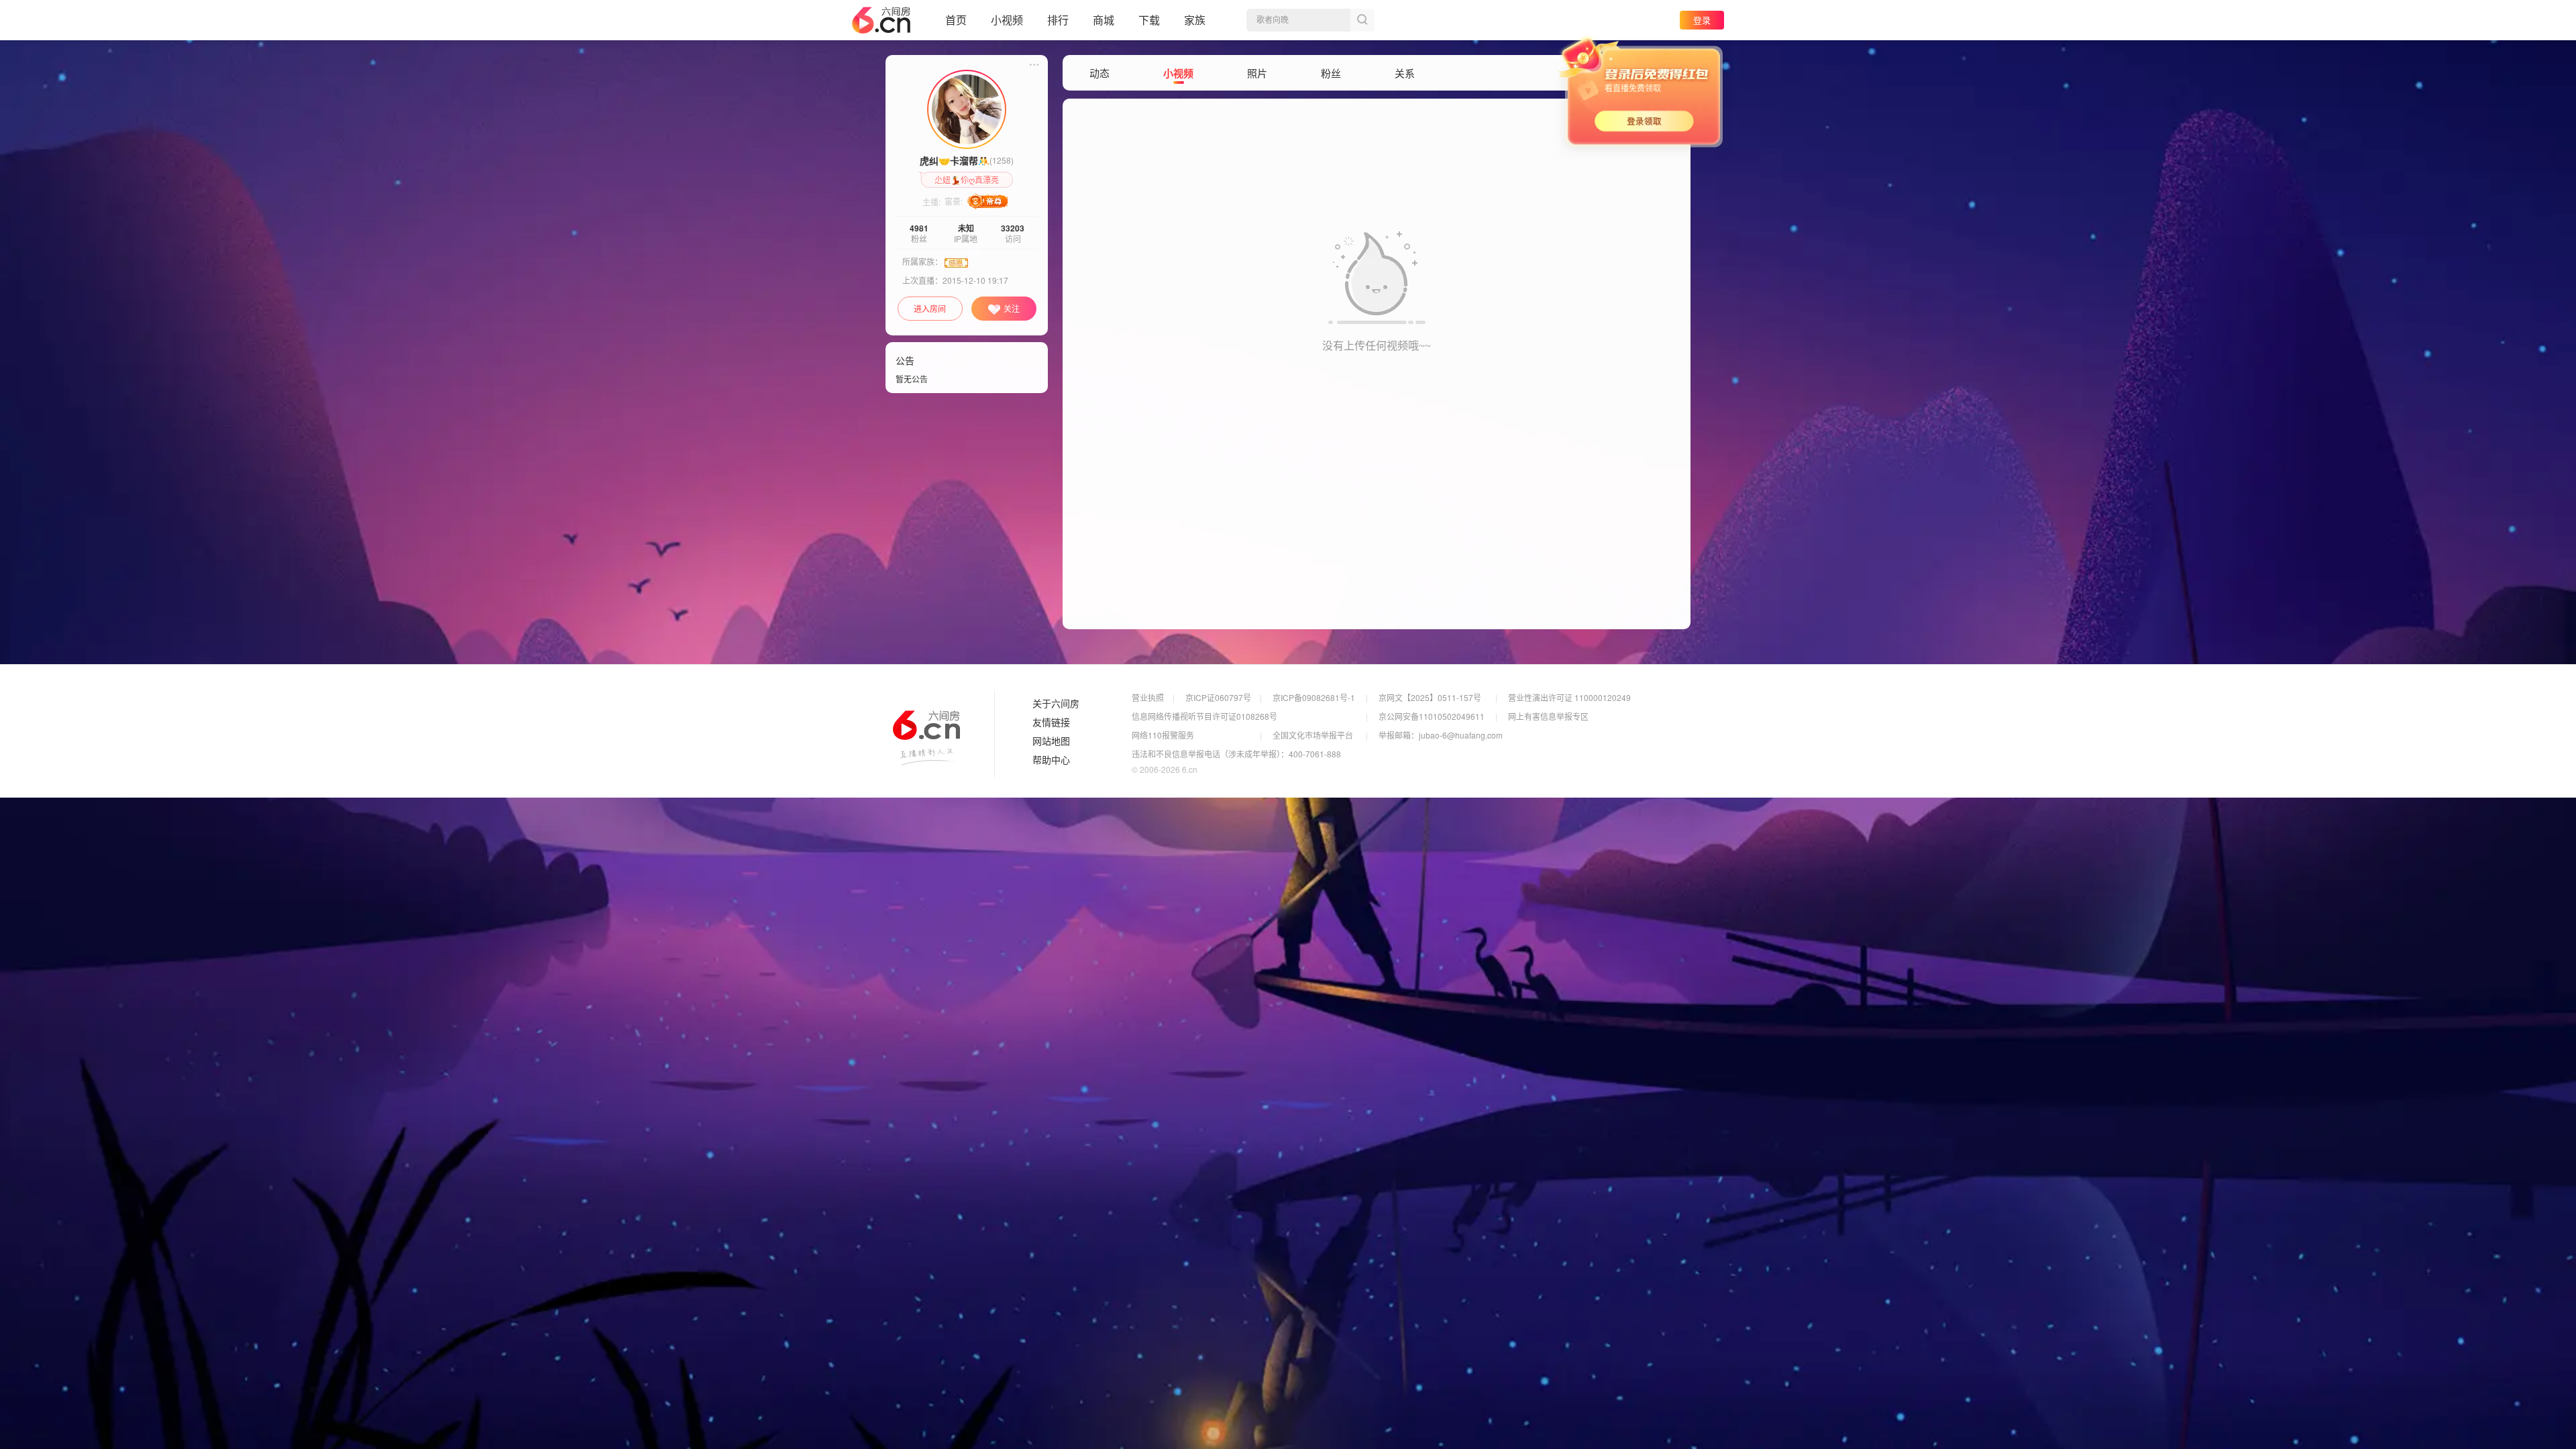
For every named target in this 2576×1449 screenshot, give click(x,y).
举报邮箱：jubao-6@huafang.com (1441, 735)
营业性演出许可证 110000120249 (1569, 697)
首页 (956, 20)
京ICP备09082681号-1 (1314, 697)
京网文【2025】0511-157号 (1430, 697)
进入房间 (930, 308)
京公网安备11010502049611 (1432, 716)
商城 (1104, 20)
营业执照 (1148, 697)
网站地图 (1051, 741)
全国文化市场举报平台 (1313, 735)
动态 (1099, 73)
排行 (1058, 20)
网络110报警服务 (1163, 735)
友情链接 (1051, 722)
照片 (1257, 73)
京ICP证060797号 (1218, 697)
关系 (1405, 73)
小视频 (1007, 20)
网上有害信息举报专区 (1548, 716)
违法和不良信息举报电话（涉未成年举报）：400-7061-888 (1236, 754)
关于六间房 (1056, 704)
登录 (1702, 20)
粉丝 (1331, 73)
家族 (1195, 20)
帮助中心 (1051, 760)
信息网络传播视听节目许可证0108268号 (1204, 716)
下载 (1149, 20)
